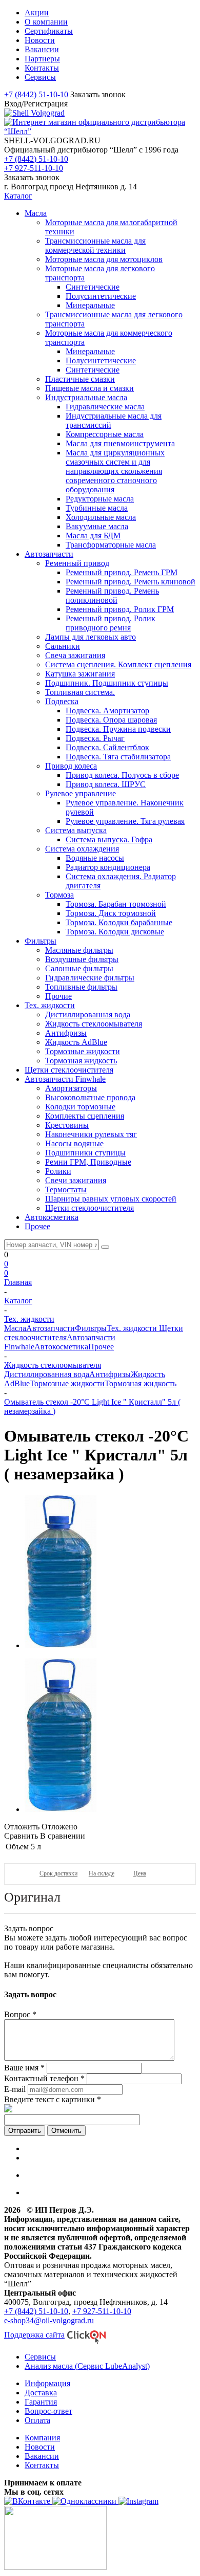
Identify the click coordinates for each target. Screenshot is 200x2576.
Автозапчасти (51, 1328)
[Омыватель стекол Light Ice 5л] (61, 1645)
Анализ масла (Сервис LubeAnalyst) (87, 2366)
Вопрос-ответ (48, 2411)
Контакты (42, 2465)
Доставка (41, 2393)
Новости (40, 2447)
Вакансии (42, 2456)
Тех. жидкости (133, 1328)
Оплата (37, 2420)
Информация (47, 2383)
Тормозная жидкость (141, 1383)
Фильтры (91, 1328)
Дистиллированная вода (47, 1374)
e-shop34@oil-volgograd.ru (49, 2320)
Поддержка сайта (34, 2335)
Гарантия (41, 2402)
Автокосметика (61, 1347)
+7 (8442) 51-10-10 (36, 94)
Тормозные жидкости (67, 1383)
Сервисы (40, 2357)
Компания (42, 2438)
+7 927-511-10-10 (34, 168)
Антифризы (110, 1374)
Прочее (101, 1347)
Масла (15, 1328)
